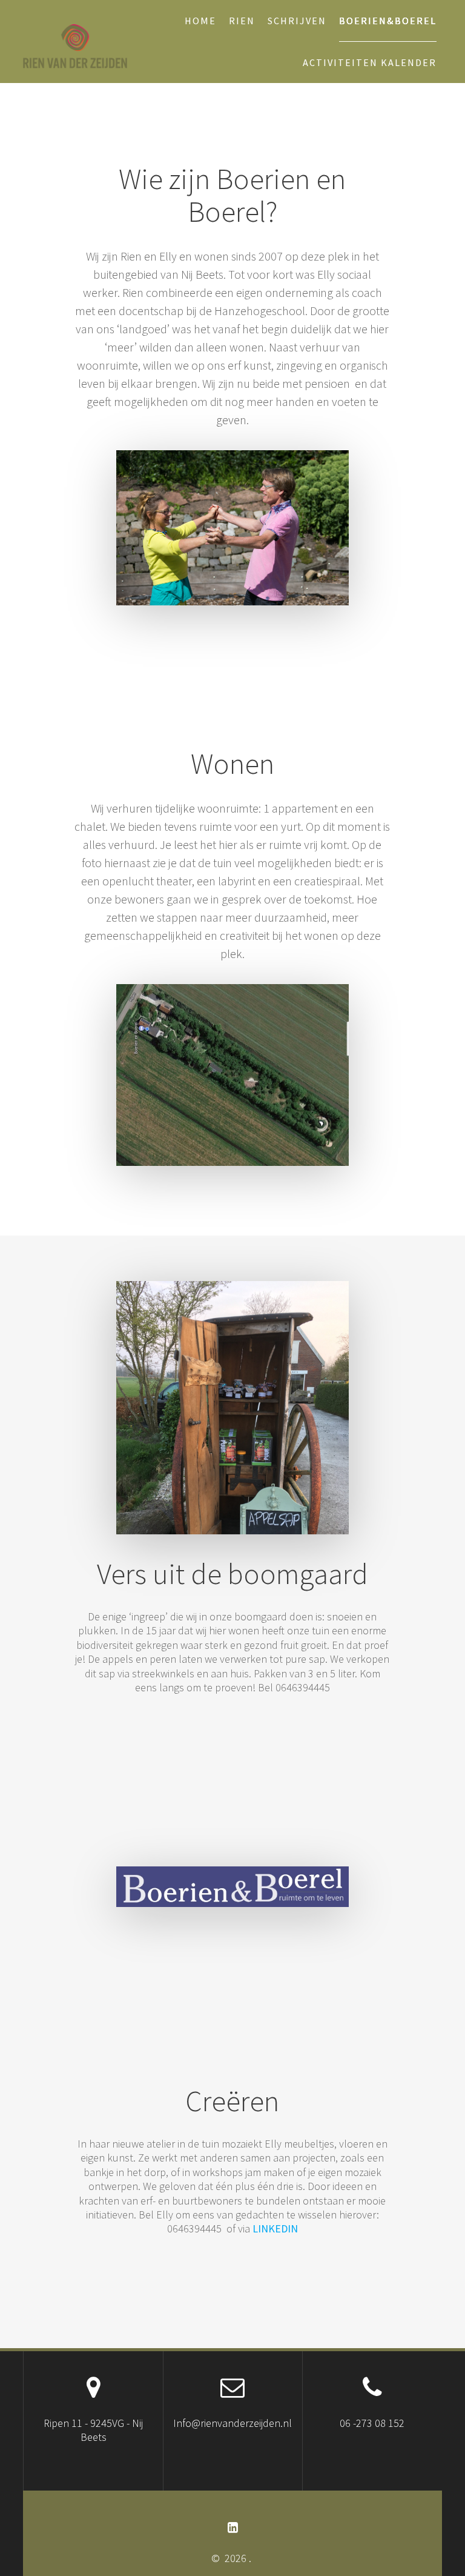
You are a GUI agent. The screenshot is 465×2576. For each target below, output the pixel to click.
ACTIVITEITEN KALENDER (370, 62)
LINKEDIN (275, 2228)
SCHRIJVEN (297, 21)
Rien (242, 21)
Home (200, 21)
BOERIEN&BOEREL (388, 21)
